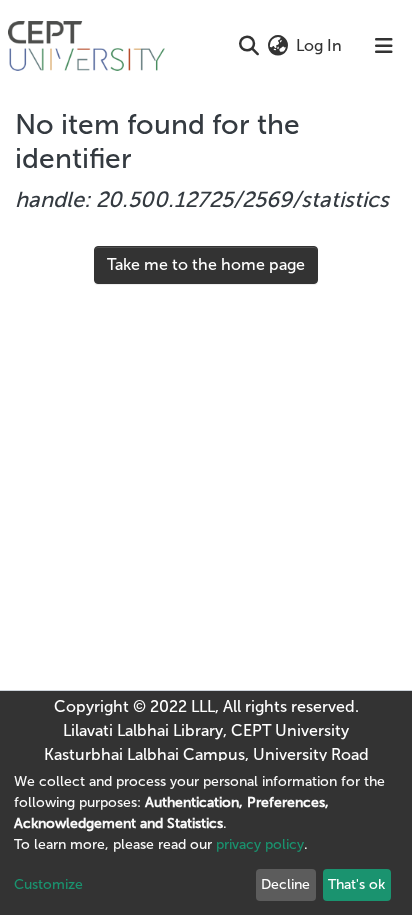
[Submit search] (248, 46)
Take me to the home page (206, 264)
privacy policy (260, 844)
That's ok (356, 884)
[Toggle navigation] (384, 46)
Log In (320, 45)
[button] (277, 46)
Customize (48, 884)
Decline (285, 884)
